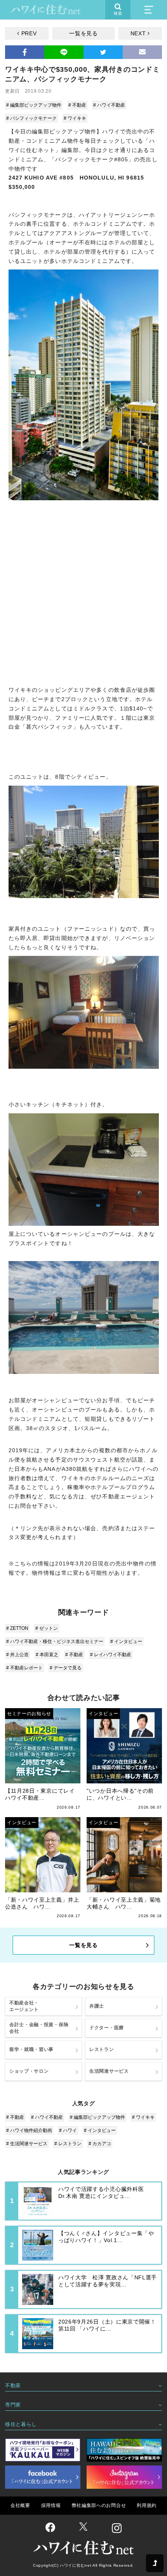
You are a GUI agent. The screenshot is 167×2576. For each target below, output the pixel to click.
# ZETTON (17, 1628)
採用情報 (51, 2505)
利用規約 (147, 2505)
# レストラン (68, 2144)
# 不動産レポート (24, 1668)
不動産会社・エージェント (24, 2006)
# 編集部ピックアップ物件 (34, 105)
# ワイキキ (75, 118)
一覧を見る (83, 33)
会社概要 (20, 2505)
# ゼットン (47, 1628)
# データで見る (66, 1668)
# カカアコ (100, 2144)
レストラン (102, 2049)
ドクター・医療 (107, 2028)
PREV (29, 33)
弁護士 (97, 2006)
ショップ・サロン (29, 2071)
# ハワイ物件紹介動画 (29, 2130)
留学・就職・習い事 (31, 2049)
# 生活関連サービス (27, 2144)
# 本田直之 (47, 1655)
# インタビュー (126, 1641)
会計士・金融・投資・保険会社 (39, 2028)
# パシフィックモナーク (31, 118)
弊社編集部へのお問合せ (99, 2505)
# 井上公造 (17, 1655)
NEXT (138, 33)
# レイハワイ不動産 (111, 1655)
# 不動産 (77, 105)
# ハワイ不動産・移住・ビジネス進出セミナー (55, 1641)
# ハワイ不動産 (109, 105)
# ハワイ (68, 2130)
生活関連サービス (109, 2071)
